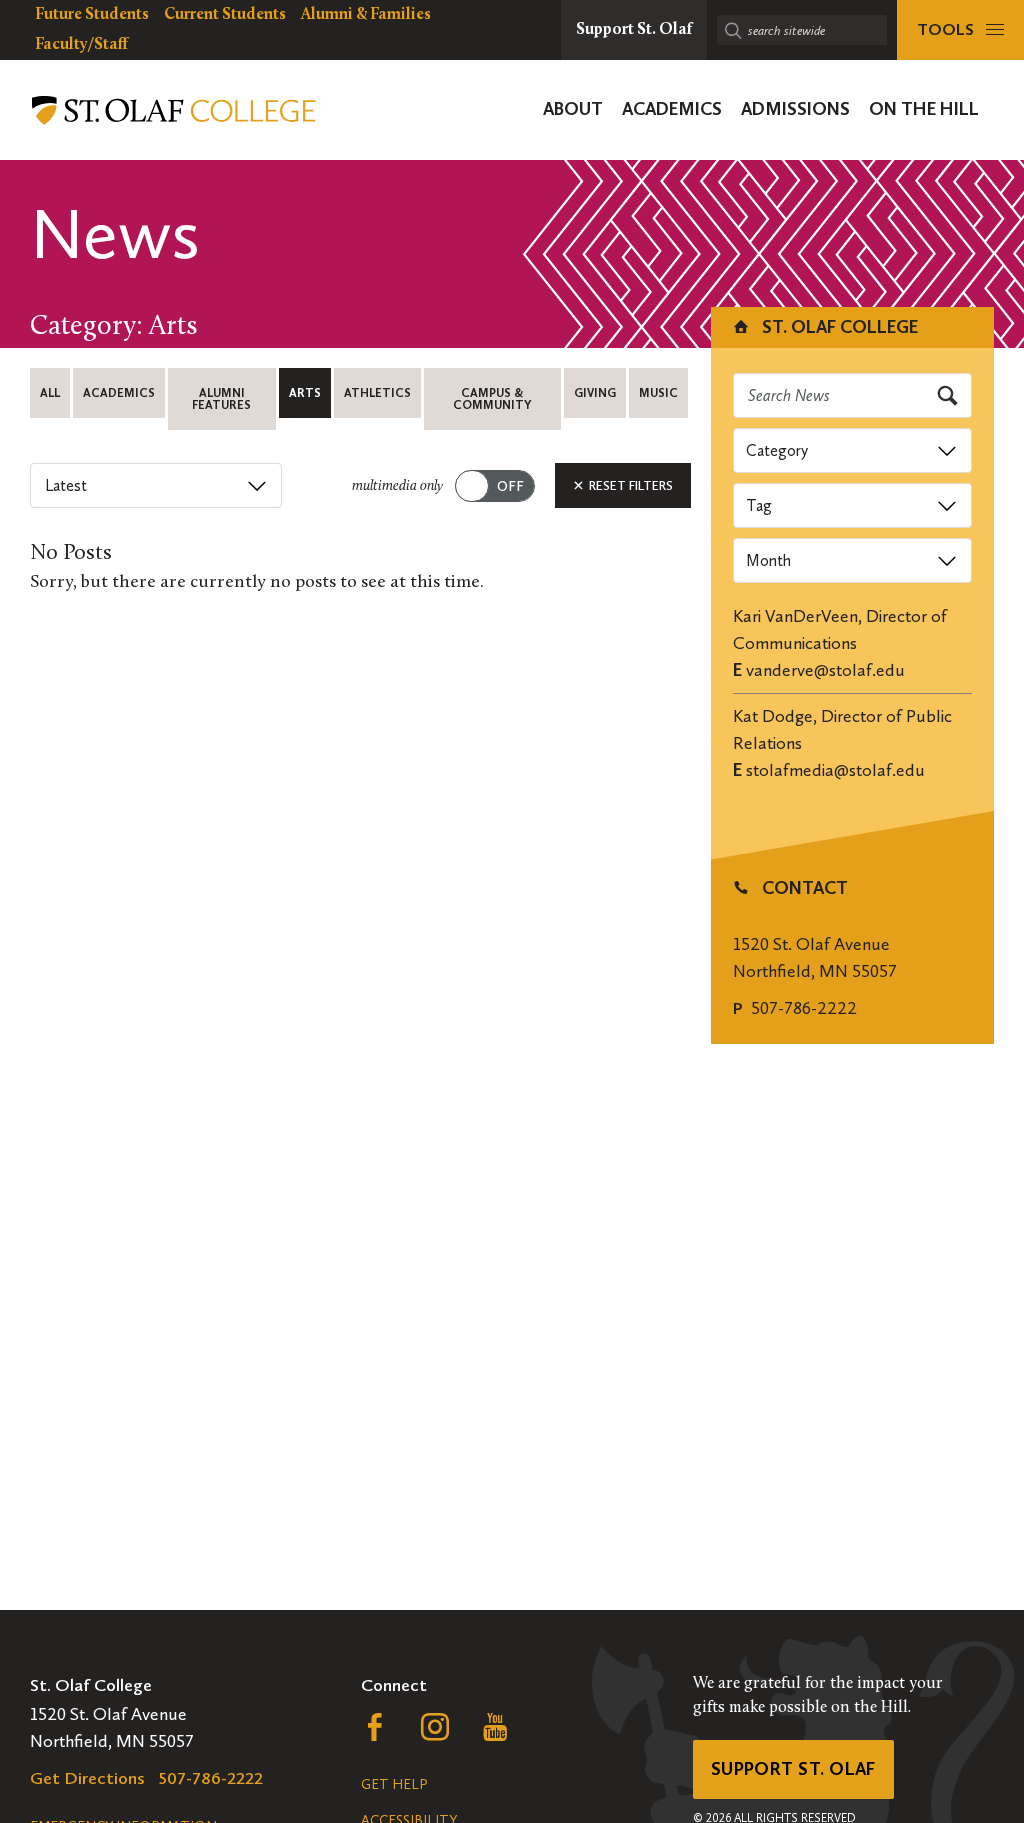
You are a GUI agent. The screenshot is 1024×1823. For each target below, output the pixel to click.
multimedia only (397, 486)
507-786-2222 (804, 1008)
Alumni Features (221, 399)
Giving (595, 393)
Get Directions (87, 1778)
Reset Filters (629, 485)
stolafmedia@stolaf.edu (835, 770)
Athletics (377, 393)
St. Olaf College (838, 327)
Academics (119, 393)
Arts (305, 393)
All (50, 393)
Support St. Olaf (793, 1769)
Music (658, 393)
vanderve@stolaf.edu (825, 670)
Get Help (394, 1784)
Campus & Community (492, 399)
